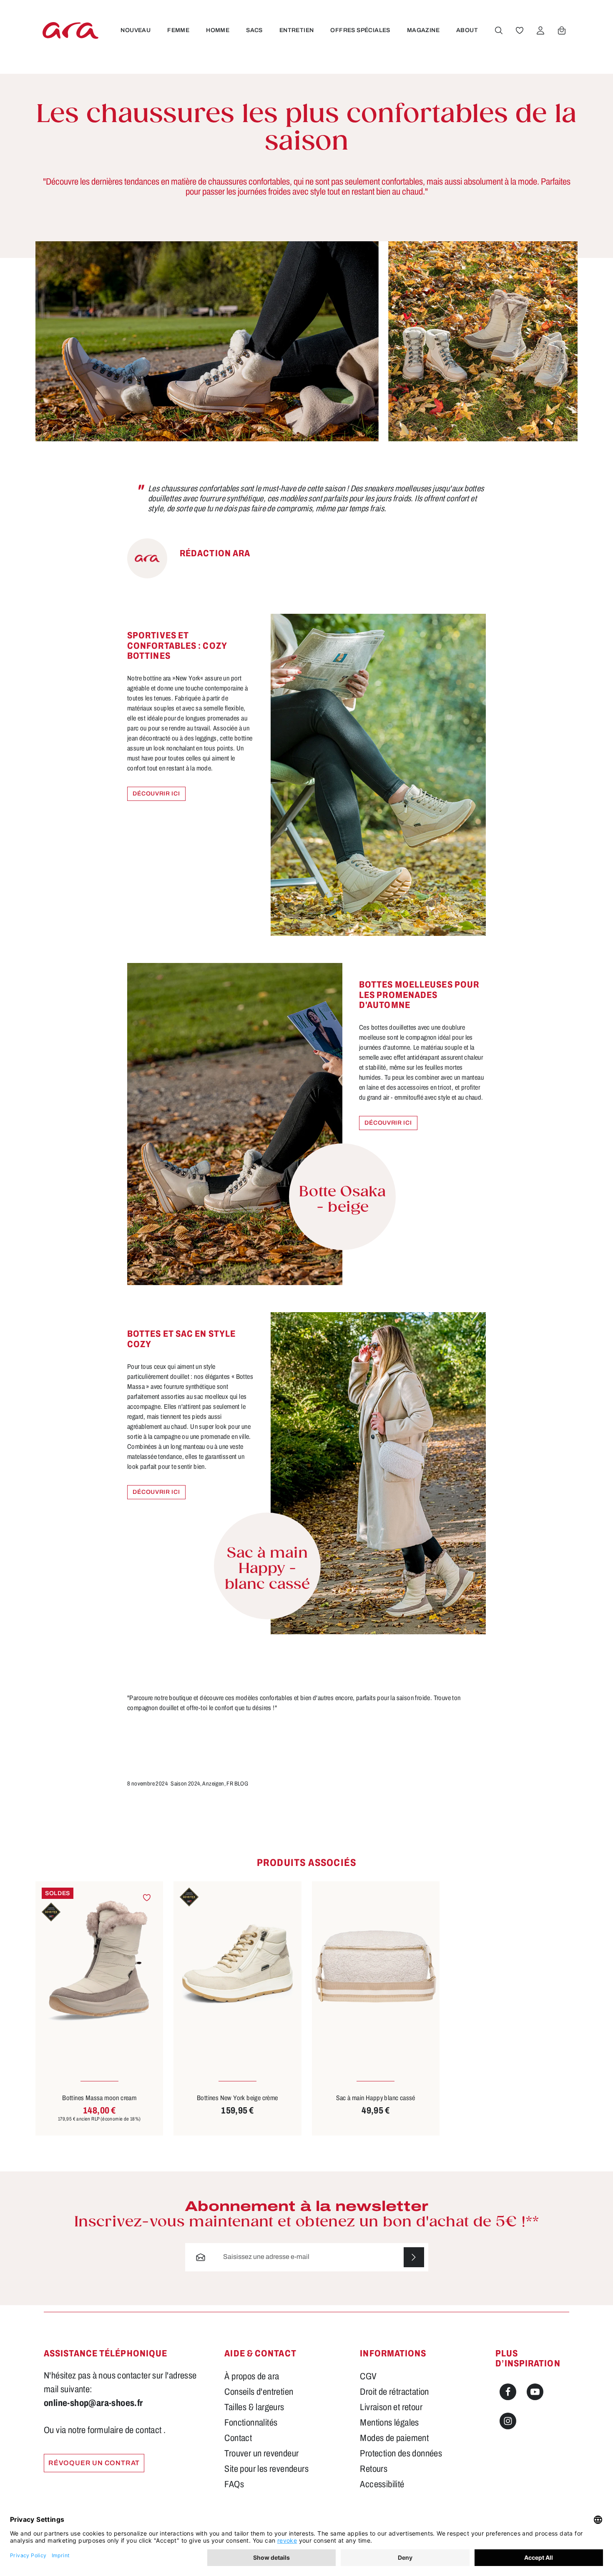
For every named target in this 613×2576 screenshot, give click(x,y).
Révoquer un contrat (94, 2463)
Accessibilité (382, 2484)
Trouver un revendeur (261, 2453)
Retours (374, 2469)
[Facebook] (508, 2392)
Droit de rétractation (394, 2392)
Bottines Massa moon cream (99, 2098)
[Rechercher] (499, 30)
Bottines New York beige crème (237, 2098)
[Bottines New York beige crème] (237, 1967)
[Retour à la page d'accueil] (70, 30)
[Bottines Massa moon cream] (99, 1967)
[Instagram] (508, 2421)
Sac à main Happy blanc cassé (376, 2098)
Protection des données (401, 2453)
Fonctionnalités (251, 2423)
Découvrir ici (156, 794)
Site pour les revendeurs (266, 2469)
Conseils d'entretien (259, 2392)
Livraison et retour (391, 2407)
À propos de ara (252, 2376)
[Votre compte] (540, 30)
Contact (238, 2438)
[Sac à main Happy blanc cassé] (376, 1967)
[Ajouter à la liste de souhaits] (147, 1898)
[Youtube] (535, 2392)
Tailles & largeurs (254, 2407)
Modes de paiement (394, 2438)
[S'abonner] (414, 2257)
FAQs (234, 2484)
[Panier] (562, 30)
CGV (368, 2376)
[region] (306, 1997)
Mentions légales (389, 2423)
